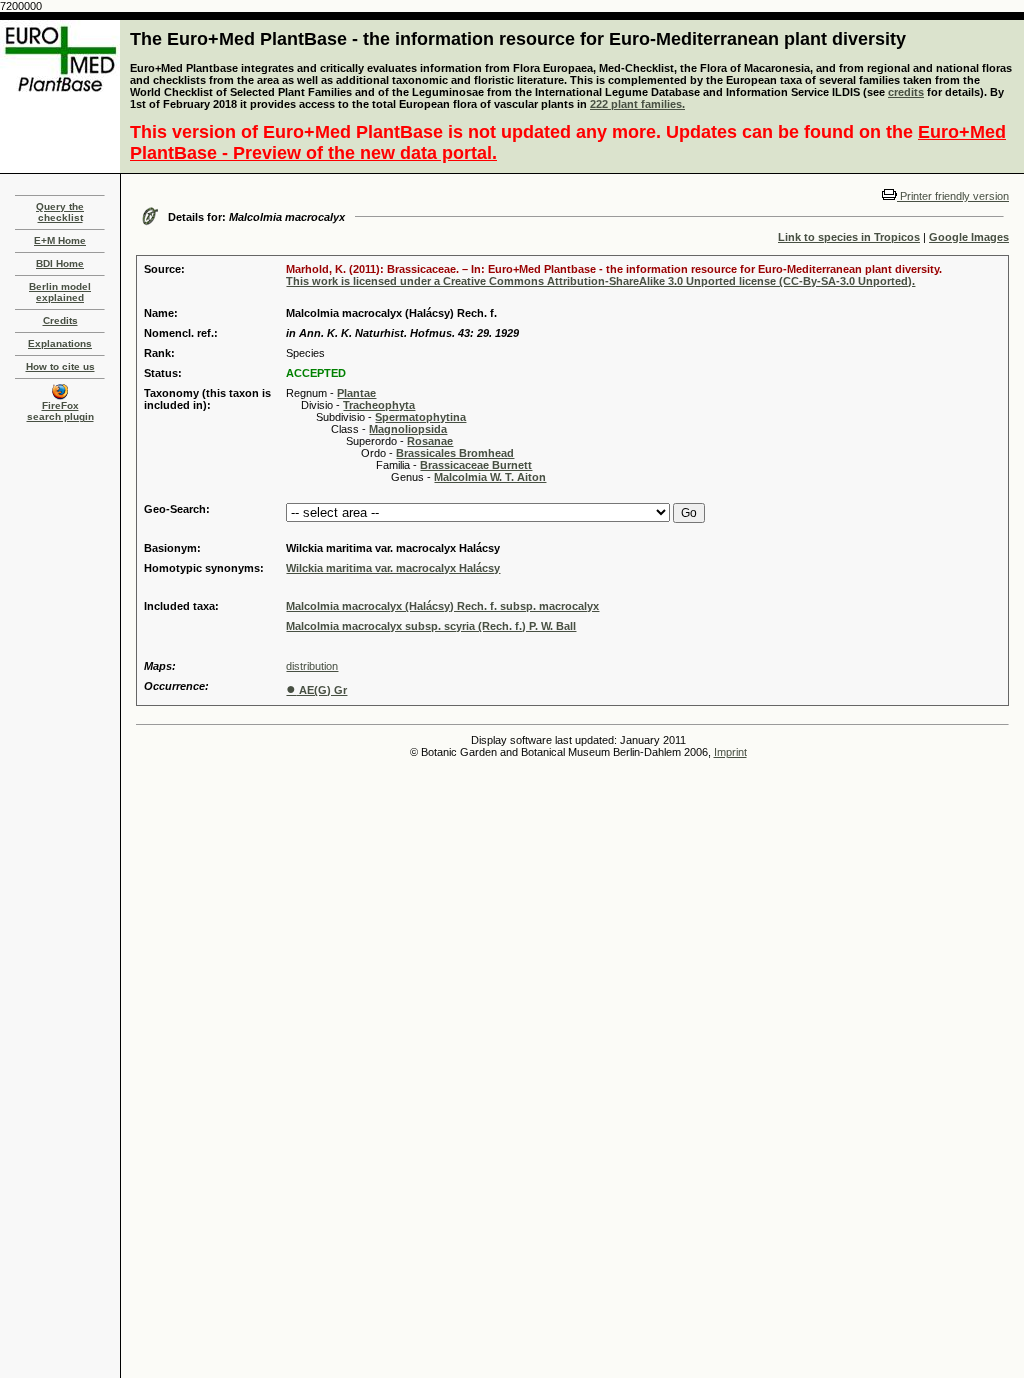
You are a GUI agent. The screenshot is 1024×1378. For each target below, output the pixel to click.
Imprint (730, 752)
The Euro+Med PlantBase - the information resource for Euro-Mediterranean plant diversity (518, 39)
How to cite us (60, 366)
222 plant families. (637, 104)
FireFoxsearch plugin (60, 411)
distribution (312, 666)
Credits (60, 320)
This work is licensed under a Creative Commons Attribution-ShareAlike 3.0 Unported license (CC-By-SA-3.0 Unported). (600, 281)
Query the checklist (60, 212)
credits (906, 92)
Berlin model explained (60, 292)
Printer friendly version (953, 196)
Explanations (60, 343)
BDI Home (60, 263)
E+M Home (60, 240)
